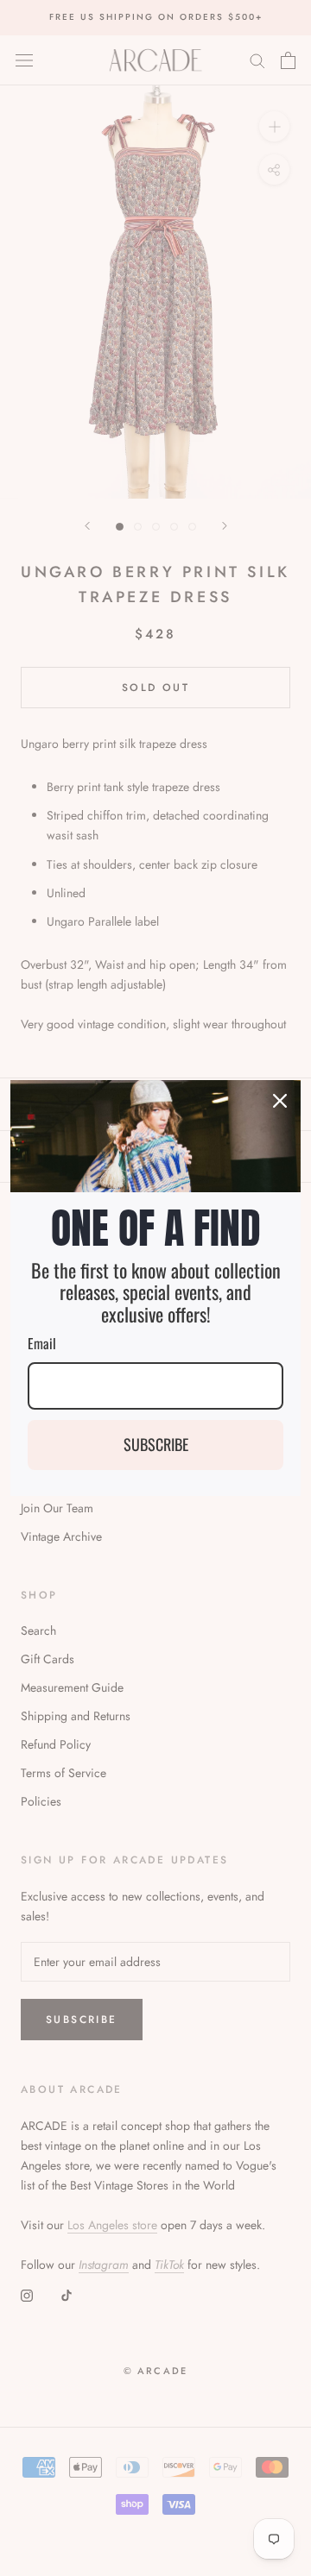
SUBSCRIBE (156, 1444)
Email (42, 1343)
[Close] (280, 1101)
